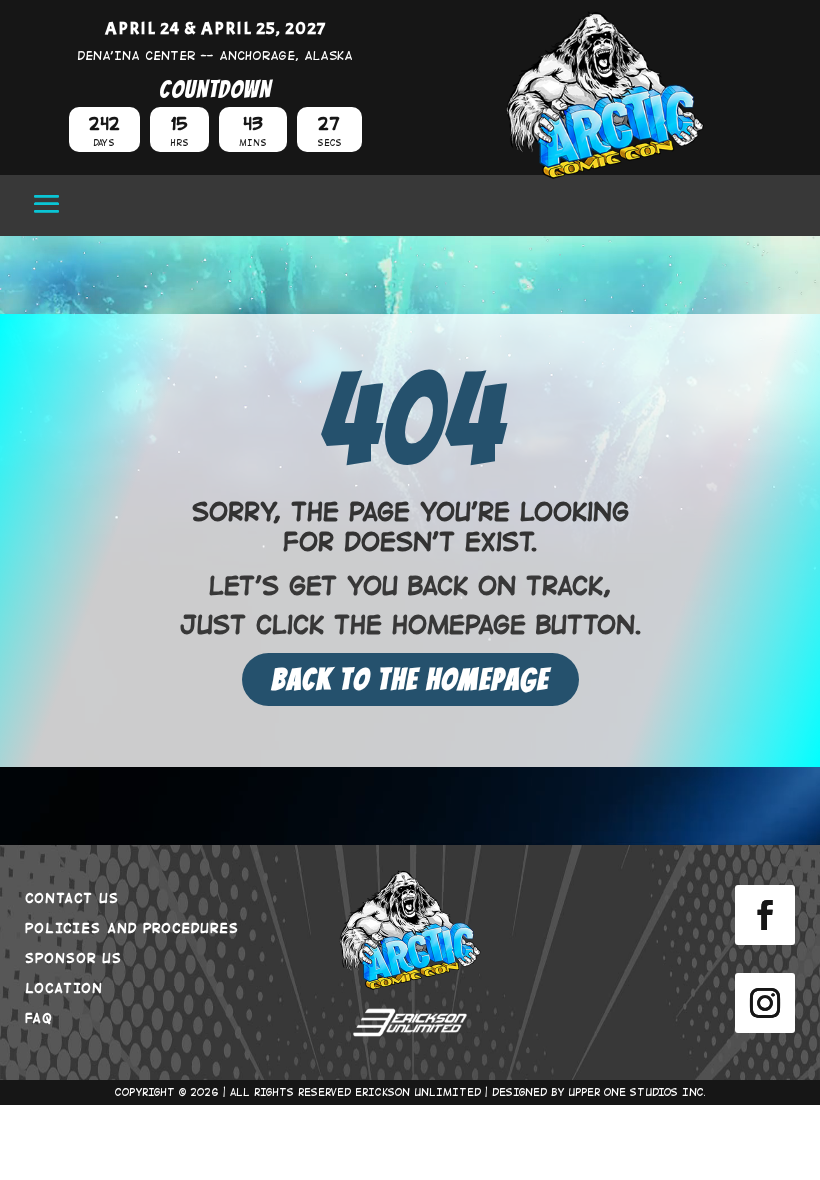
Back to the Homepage (410, 679)
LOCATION (64, 987)
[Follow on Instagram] (765, 1003)
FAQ (39, 1017)
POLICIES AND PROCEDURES (132, 927)
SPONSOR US (73, 957)
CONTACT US (72, 897)
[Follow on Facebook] (765, 915)
